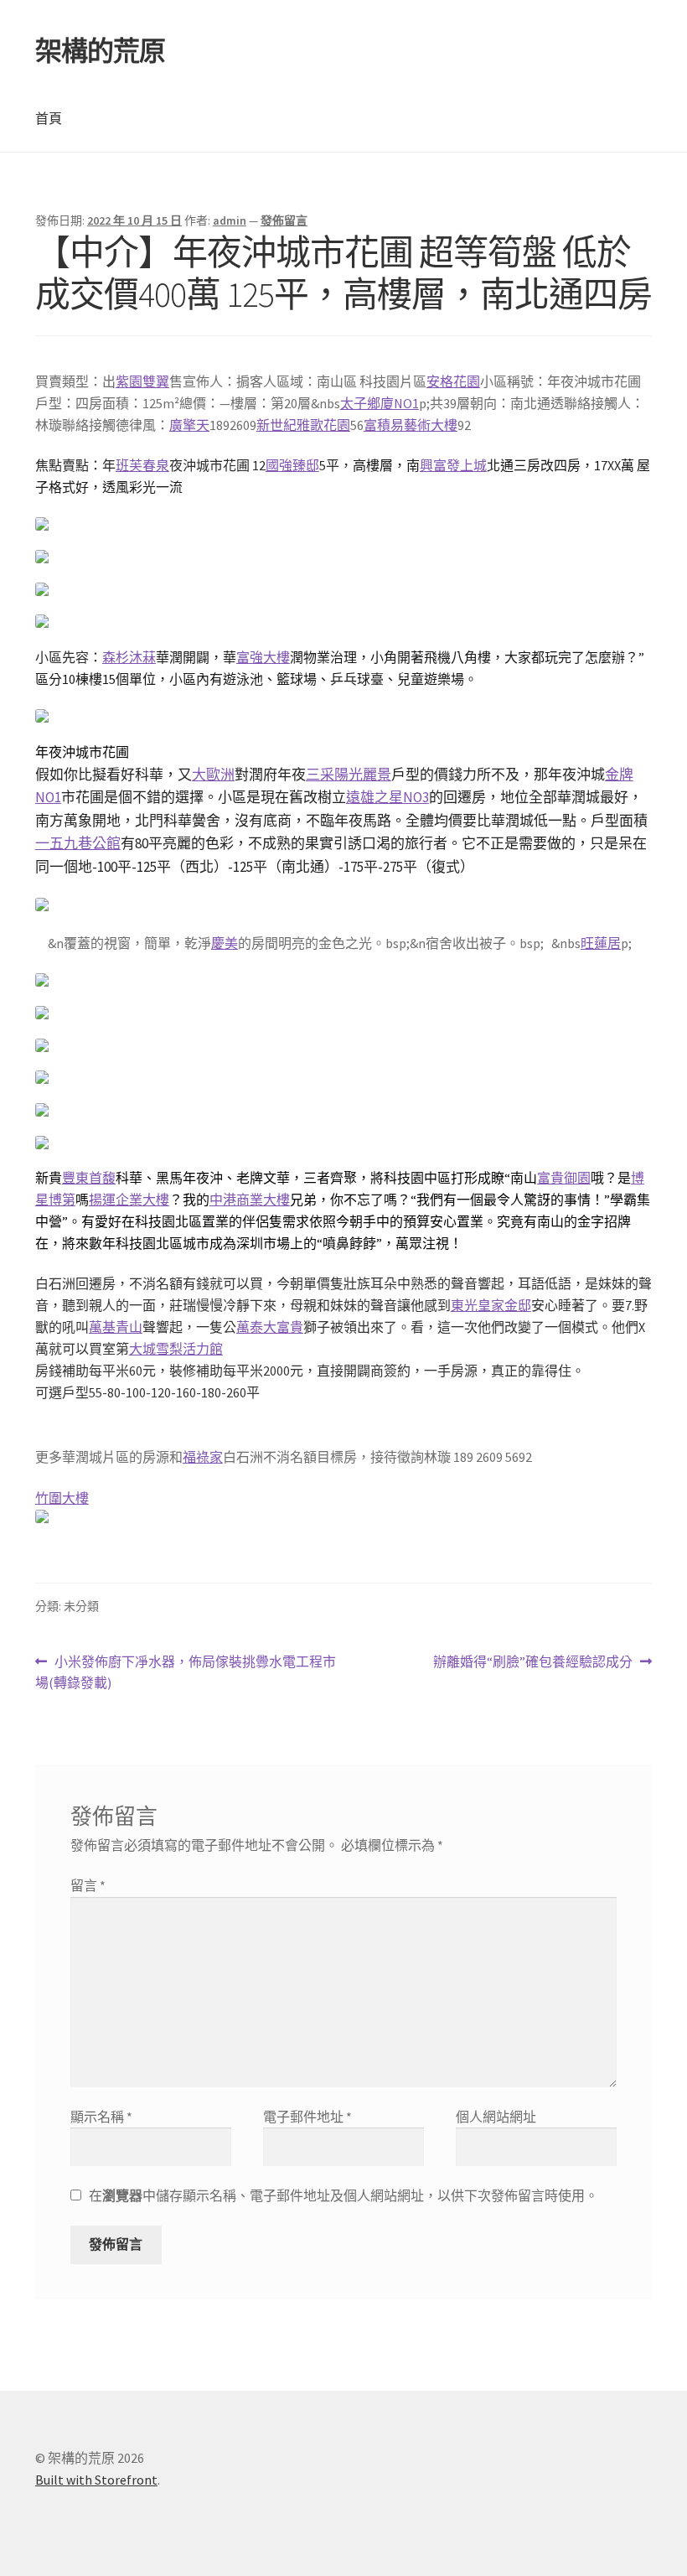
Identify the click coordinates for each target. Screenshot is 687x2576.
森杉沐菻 (129, 657)
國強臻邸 (292, 465)
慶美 (225, 943)
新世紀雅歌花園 (303, 425)
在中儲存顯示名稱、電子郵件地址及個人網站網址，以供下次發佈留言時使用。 (343, 2195)
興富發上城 (453, 465)
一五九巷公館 (78, 843)
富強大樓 (263, 657)
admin (230, 220)
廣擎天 (189, 425)
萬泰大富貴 (270, 1327)
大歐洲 (213, 775)
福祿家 (203, 1457)
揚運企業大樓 (129, 1200)
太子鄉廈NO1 (380, 403)
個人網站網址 (496, 2117)
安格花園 (453, 381)
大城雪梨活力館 (176, 1349)
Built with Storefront (96, 2480)
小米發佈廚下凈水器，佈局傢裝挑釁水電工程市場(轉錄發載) (186, 1674)
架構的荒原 (100, 51)
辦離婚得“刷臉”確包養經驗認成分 (533, 1663)
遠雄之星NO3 (387, 797)
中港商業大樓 (250, 1200)
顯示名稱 (101, 2117)
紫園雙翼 (142, 381)
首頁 (49, 118)
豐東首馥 (89, 1178)
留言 (88, 1885)
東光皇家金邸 (491, 1305)
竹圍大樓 (62, 1498)
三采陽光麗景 (349, 775)
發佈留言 (284, 220)
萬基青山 (116, 1327)
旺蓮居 (601, 943)
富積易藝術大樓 (411, 425)
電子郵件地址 (307, 2117)
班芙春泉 (142, 465)
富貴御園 (564, 1178)
